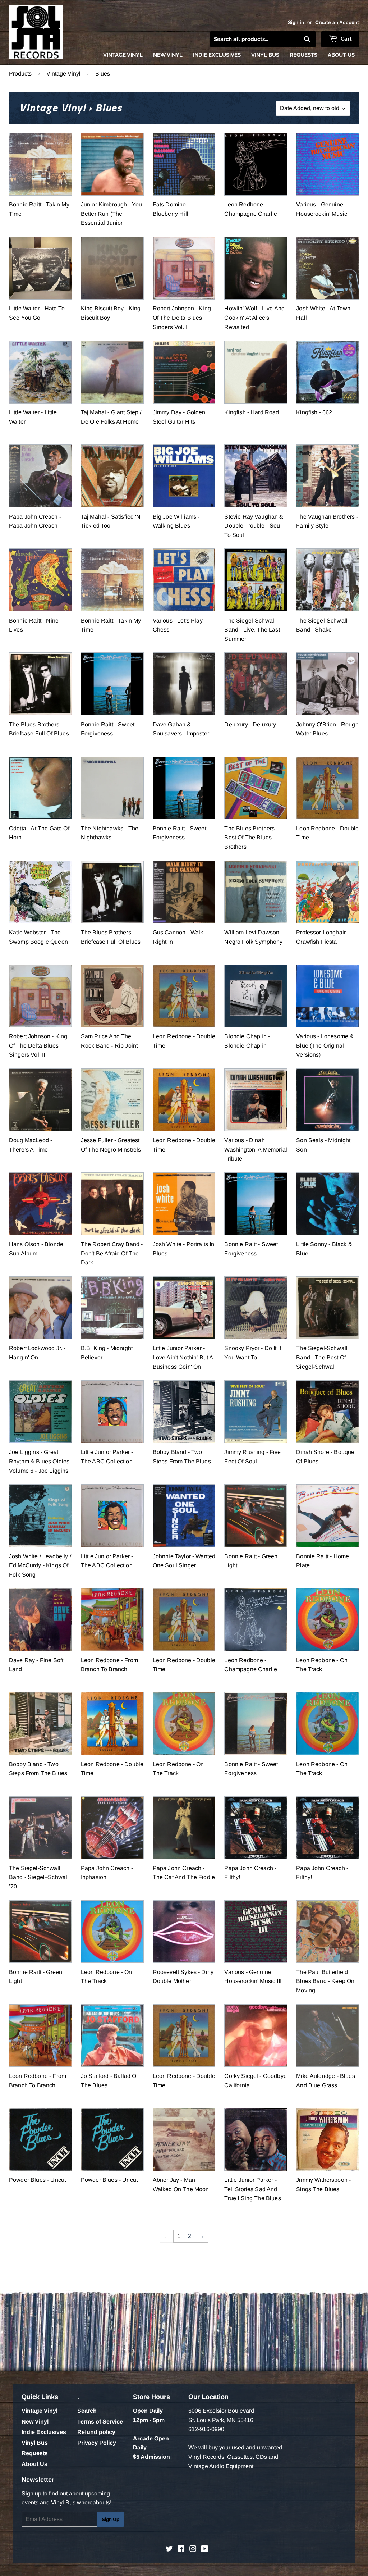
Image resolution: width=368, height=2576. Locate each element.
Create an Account (337, 22)
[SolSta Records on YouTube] (205, 2550)
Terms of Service (100, 2422)
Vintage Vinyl (123, 55)
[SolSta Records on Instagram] (193, 2550)
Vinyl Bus (265, 55)
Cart (346, 39)
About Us (341, 55)
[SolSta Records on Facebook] (181, 2550)
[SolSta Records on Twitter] (169, 2550)
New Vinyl (168, 55)
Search (87, 2411)
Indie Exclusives (217, 55)
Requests (303, 55)
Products (20, 74)
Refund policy (96, 2432)
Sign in (296, 22)
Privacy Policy (97, 2443)
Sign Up (111, 2519)
